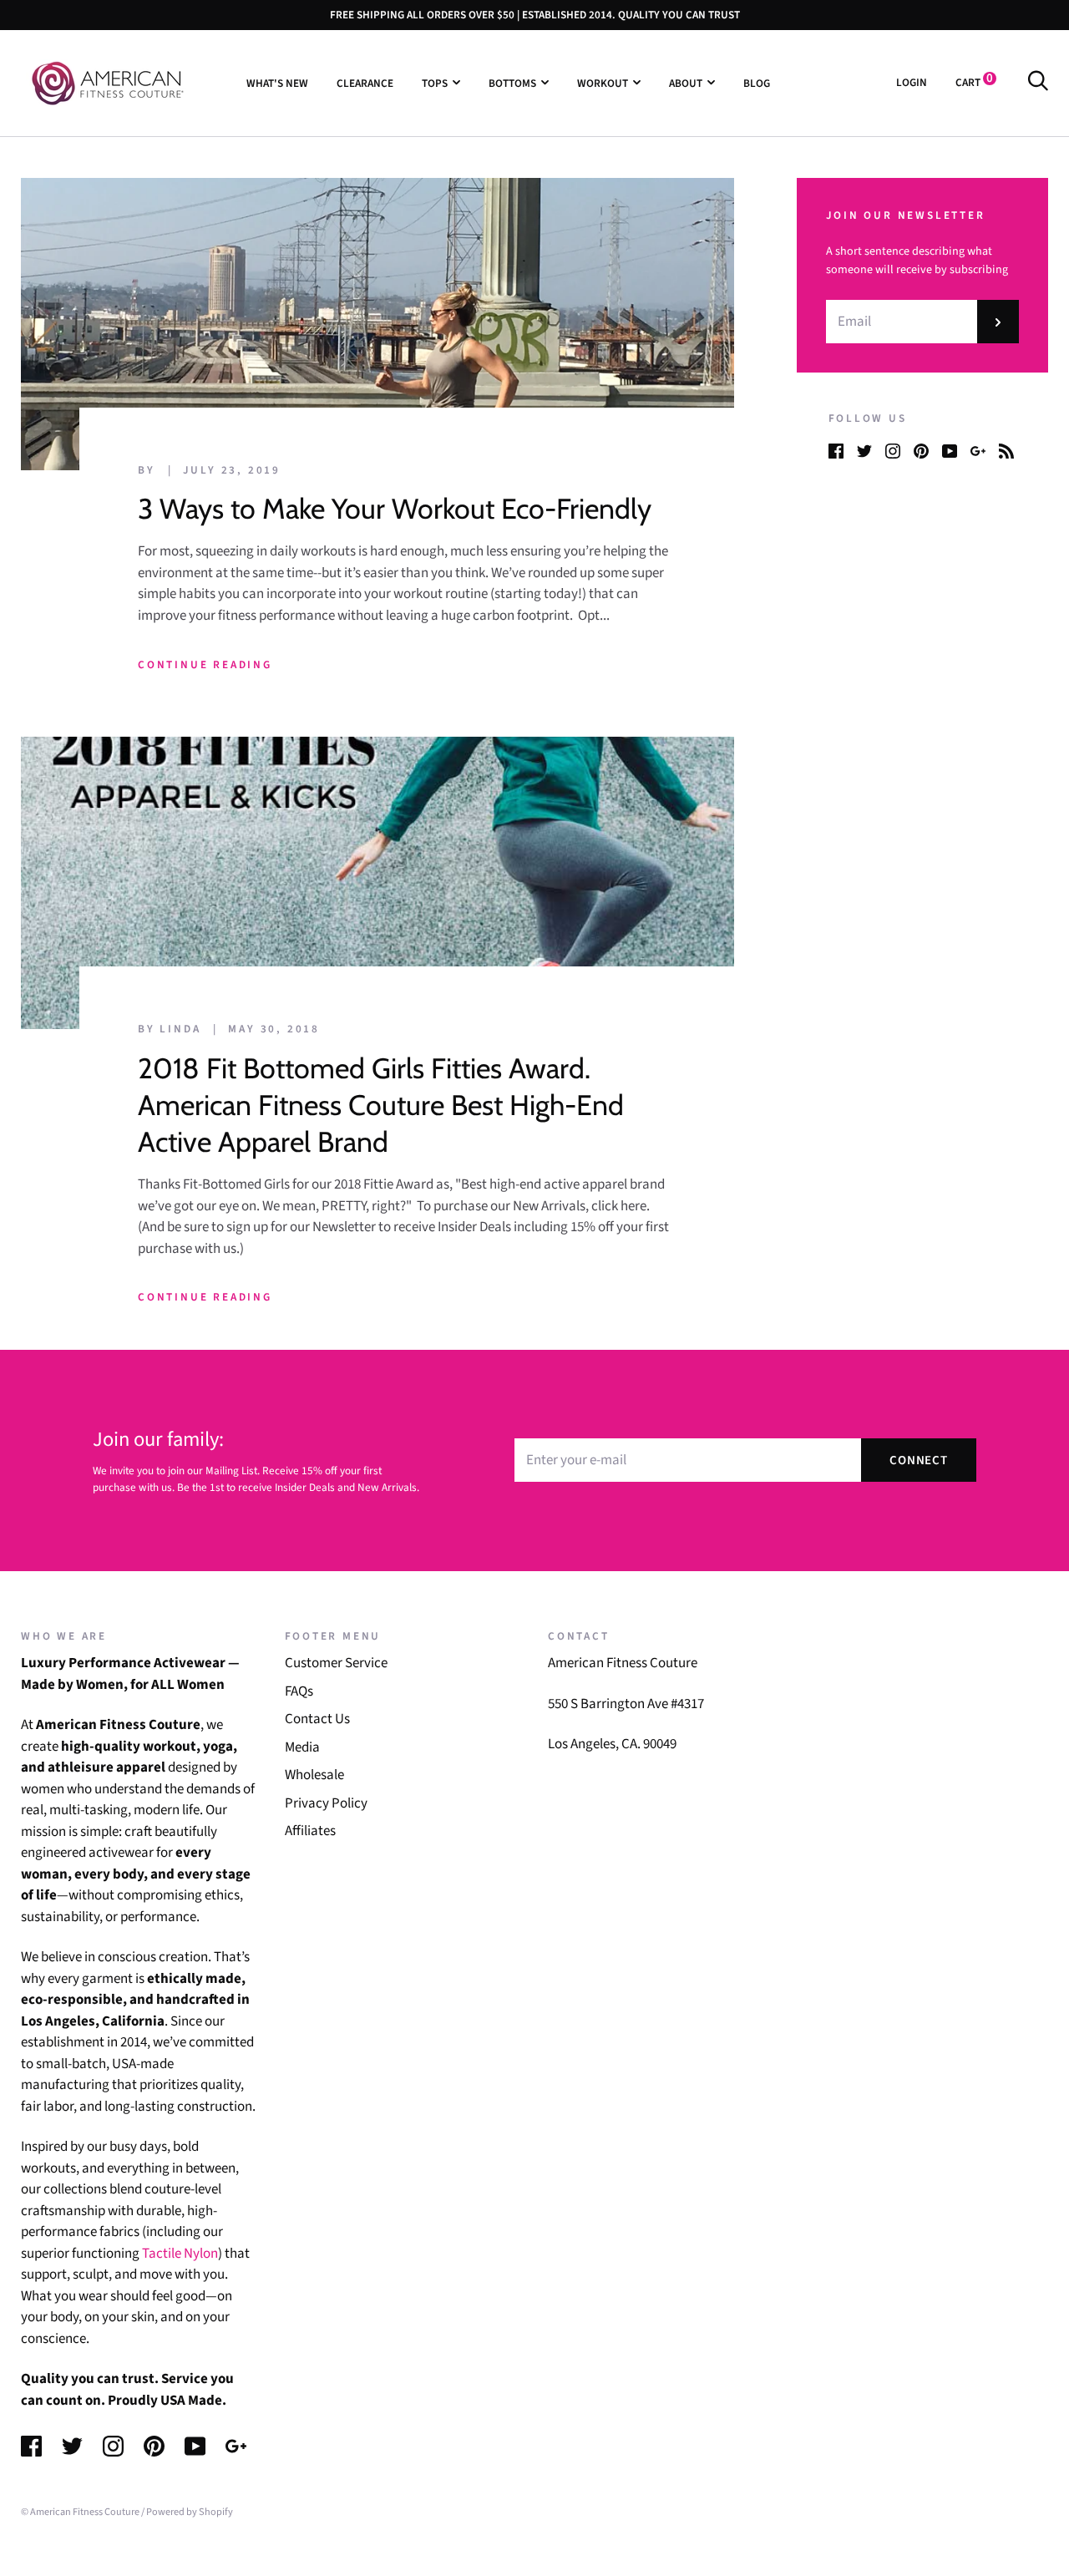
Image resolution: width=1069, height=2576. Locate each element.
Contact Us (317, 1719)
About (686, 82)
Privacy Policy (326, 1803)
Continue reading (205, 664)
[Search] (1038, 82)
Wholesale (314, 1775)
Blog (757, 82)
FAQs (299, 1691)
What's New (277, 82)
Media (302, 1747)
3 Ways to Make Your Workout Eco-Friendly (395, 509)
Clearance (365, 82)
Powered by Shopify (190, 2512)
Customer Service (336, 1663)
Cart (974, 82)
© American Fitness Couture (80, 2512)
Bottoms (512, 82)
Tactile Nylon (180, 2254)
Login (912, 82)
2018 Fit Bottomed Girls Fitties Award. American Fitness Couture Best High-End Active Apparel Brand (381, 1105)
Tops (435, 82)
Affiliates (310, 1831)
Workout (603, 82)
